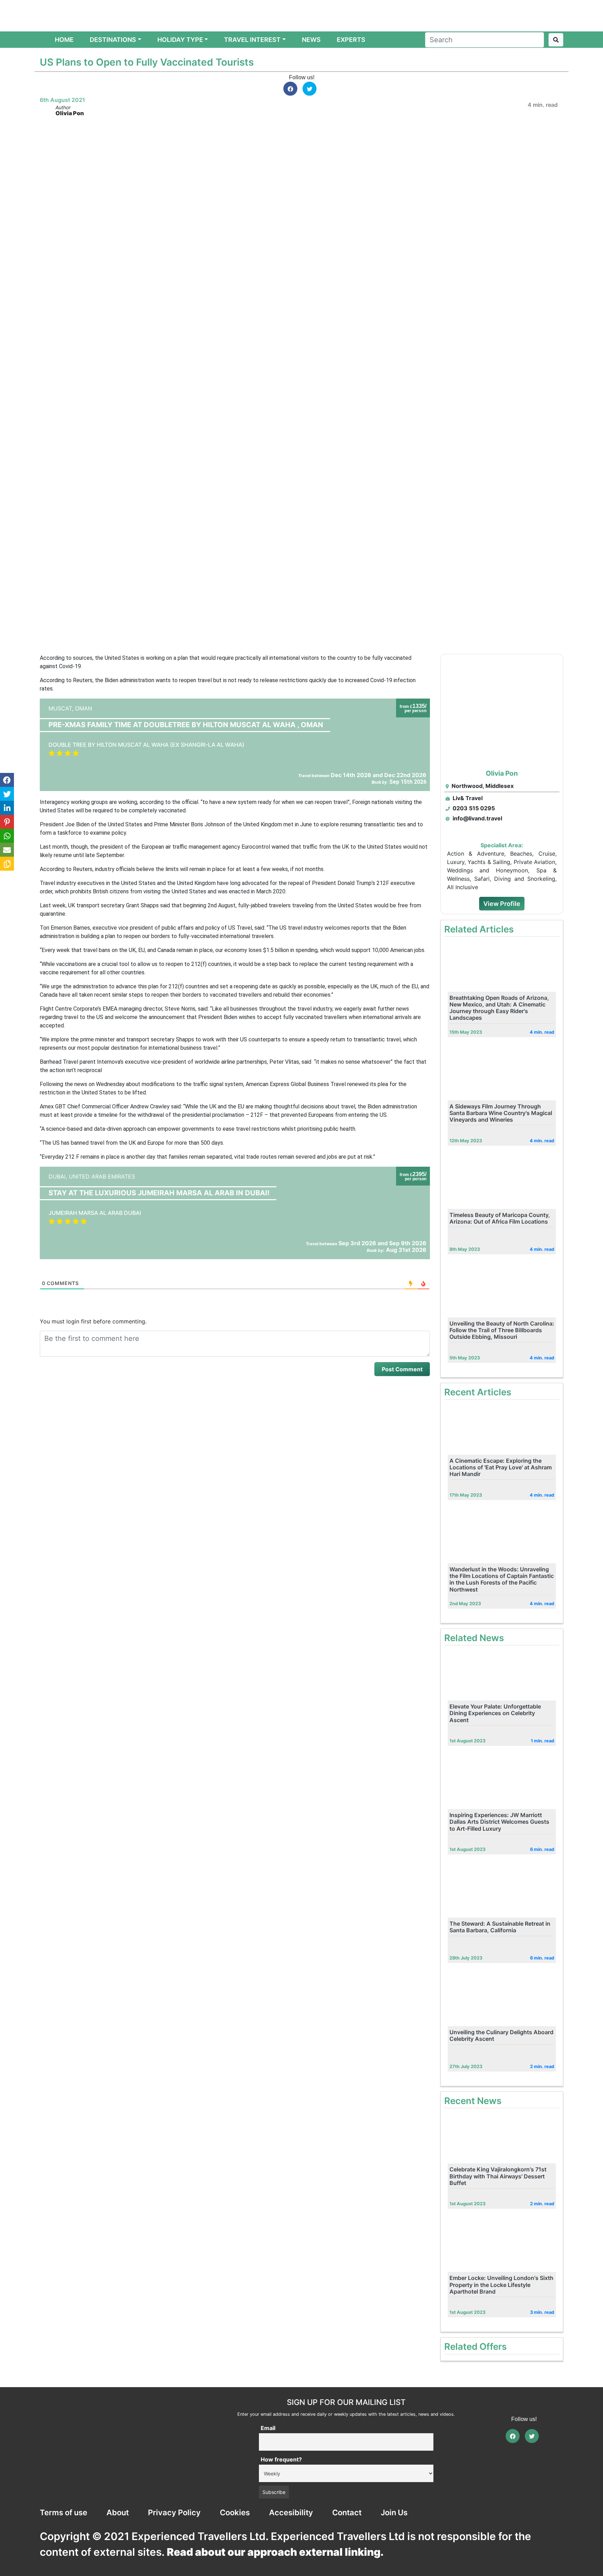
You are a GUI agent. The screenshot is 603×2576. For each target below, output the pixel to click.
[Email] (7, 850)
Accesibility (291, 2512)
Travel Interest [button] (252, 40)
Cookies (235, 2512)
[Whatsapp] (7, 836)
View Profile (502, 904)
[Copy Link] (7, 864)
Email (268, 2428)
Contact (347, 2512)
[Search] (556, 40)
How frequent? (281, 2459)
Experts (351, 40)
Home (66, 39)
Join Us (394, 2512)
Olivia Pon (70, 113)
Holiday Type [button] (180, 40)
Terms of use (64, 2512)
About (118, 2512)
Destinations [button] (113, 40)
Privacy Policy (174, 2512)
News (311, 40)
